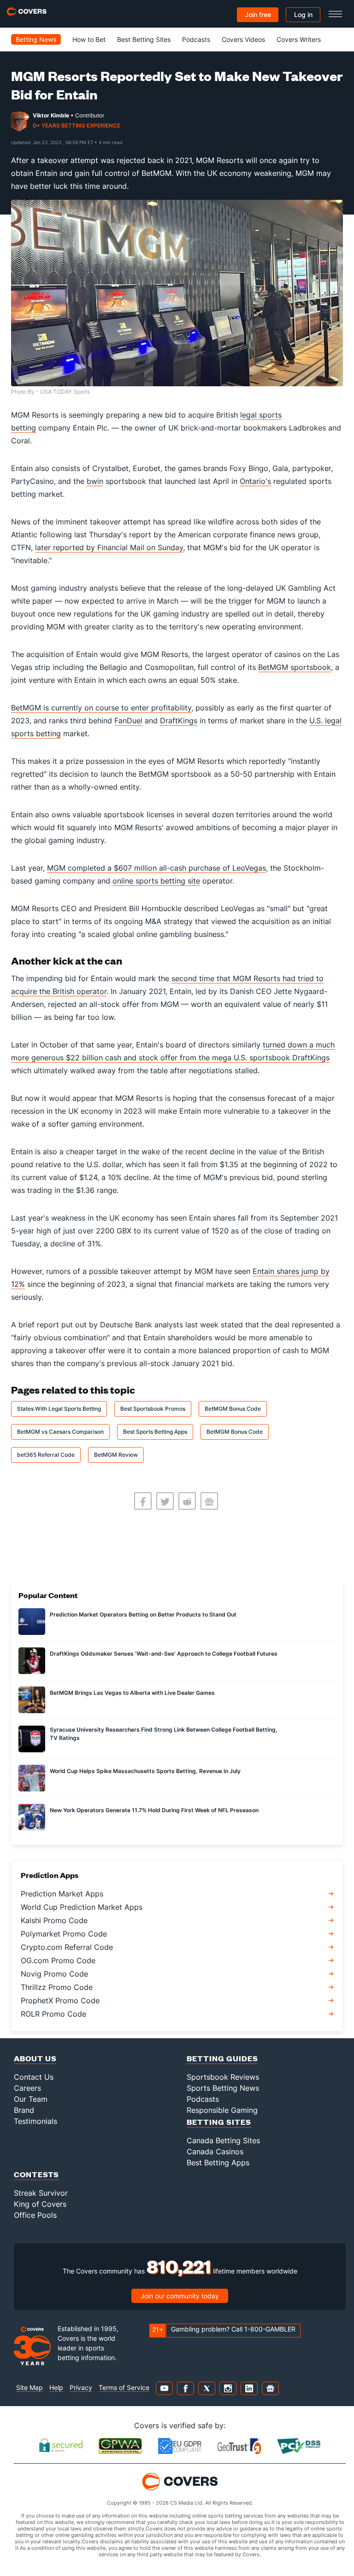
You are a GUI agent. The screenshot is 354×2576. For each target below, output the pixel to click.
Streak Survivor (41, 2193)
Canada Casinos (215, 2152)
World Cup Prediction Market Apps (82, 1907)
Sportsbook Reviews (223, 2077)
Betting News (36, 39)
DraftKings (179, 721)
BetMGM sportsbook (295, 667)
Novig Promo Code (54, 1974)
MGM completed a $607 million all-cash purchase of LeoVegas (156, 868)
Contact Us (34, 2077)
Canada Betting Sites (223, 2140)
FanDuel (128, 721)
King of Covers (40, 2204)
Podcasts (196, 39)
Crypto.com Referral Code (67, 1947)
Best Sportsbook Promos (153, 1409)
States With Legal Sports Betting (59, 1409)
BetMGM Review (116, 1455)
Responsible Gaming (222, 2110)
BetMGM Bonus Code (233, 1409)
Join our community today (180, 2296)
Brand (24, 2110)
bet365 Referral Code (46, 1455)
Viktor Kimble (51, 115)
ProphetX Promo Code (60, 2000)
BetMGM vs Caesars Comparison (60, 1432)
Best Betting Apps (218, 2163)
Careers (27, 2088)
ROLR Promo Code (53, 2014)
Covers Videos (243, 39)
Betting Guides (222, 2058)
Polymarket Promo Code (64, 1934)
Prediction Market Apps (62, 1894)
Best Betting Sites (144, 39)
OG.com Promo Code (58, 1960)
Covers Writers (299, 39)
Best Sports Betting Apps (155, 1432)
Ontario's (255, 481)
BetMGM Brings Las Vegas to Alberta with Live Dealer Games (132, 1693)
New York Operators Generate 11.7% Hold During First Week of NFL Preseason (154, 1810)
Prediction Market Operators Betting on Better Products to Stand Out (143, 1614)
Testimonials (35, 2121)
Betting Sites (219, 2122)
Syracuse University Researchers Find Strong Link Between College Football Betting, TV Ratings (164, 1734)
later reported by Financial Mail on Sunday (109, 547)
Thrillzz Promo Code (57, 1987)
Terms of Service (124, 2387)
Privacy (81, 2387)
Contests (36, 2174)
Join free (258, 15)
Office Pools (35, 2215)
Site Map (29, 2387)
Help (56, 2387)
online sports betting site (156, 881)
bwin (95, 481)
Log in (303, 15)
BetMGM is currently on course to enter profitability (101, 708)
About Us (35, 2058)
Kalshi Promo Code (54, 1920)
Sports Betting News (223, 2088)
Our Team (31, 2099)
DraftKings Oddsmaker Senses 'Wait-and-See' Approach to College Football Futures (164, 1654)
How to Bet (89, 39)
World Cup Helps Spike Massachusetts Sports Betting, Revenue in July (145, 1771)
